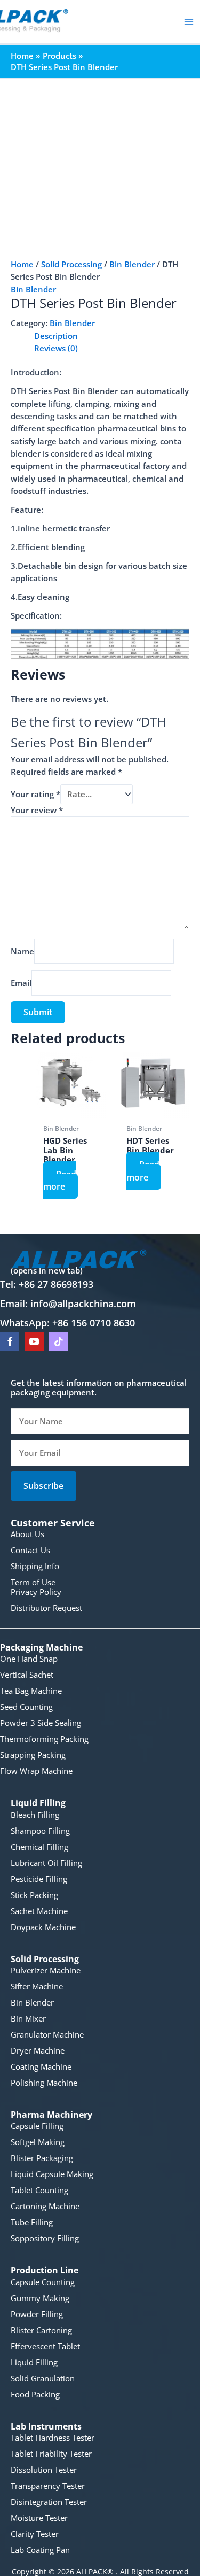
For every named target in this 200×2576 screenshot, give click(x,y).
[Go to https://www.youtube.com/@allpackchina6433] (34, 1341)
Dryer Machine (38, 2050)
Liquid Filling (34, 2362)
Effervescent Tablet (45, 2346)
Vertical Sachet (27, 1675)
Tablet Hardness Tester (53, 2438)
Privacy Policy (36, 1592)
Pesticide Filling (39, 1879)
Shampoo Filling (40, 1831)
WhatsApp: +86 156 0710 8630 (67, 1323)
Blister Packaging (42, 2158)
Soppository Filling (45, 2238)
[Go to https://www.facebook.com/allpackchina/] (10, 1341)
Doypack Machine (43, 1927)
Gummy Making (40, 2298)
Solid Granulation (43, 2378)
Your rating (35, 794)
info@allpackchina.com (83, 1304)
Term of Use (33, 1582)
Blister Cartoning (41, 2330)
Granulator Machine (47, 2034)
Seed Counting (26, 1707)
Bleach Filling (35, 1815)
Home (22, 264)
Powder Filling (37, 2314)
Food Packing (35, 2394)
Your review (37, 810)
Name (22, 951)
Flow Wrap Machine (36, 1771)
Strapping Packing (33, 1755)
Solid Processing (71, 264)
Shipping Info (35, 1566)
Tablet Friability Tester (51, 2454)
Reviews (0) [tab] (56, 348)
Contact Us (30, 1550)
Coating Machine (41, 2066)
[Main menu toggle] (189, 22)
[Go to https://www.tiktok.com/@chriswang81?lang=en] (59, 1341)
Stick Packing (34, 1895)
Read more (60, 1180)
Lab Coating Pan (40, 2550)
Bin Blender (132, 264)
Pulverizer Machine (46, 1970)
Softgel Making (38, 2142)
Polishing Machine (44, 2083)
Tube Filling (32, 2222)
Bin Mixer (28, 2018)
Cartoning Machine (45, 2206)
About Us (27, 1534)
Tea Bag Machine (31, 1691)
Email (21, 983)
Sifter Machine (37, 1986)
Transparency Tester (48, 2486)
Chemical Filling (39, 1847)
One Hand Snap (29, 1659)
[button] (43, 1486)
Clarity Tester (35, 2534)
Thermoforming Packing (44, 1739)
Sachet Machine (39, 1911)
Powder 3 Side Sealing (41, 1723)
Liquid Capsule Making (52, 2174)
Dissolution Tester (44, 2470)
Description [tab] (56, 336)
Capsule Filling (37, 2126)
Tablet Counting (39, 2190)
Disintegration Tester (49, 2502)
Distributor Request (46, 1608)
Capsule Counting (43, 2282)
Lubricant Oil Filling (46, 1863)
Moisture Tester (39, 2518)
